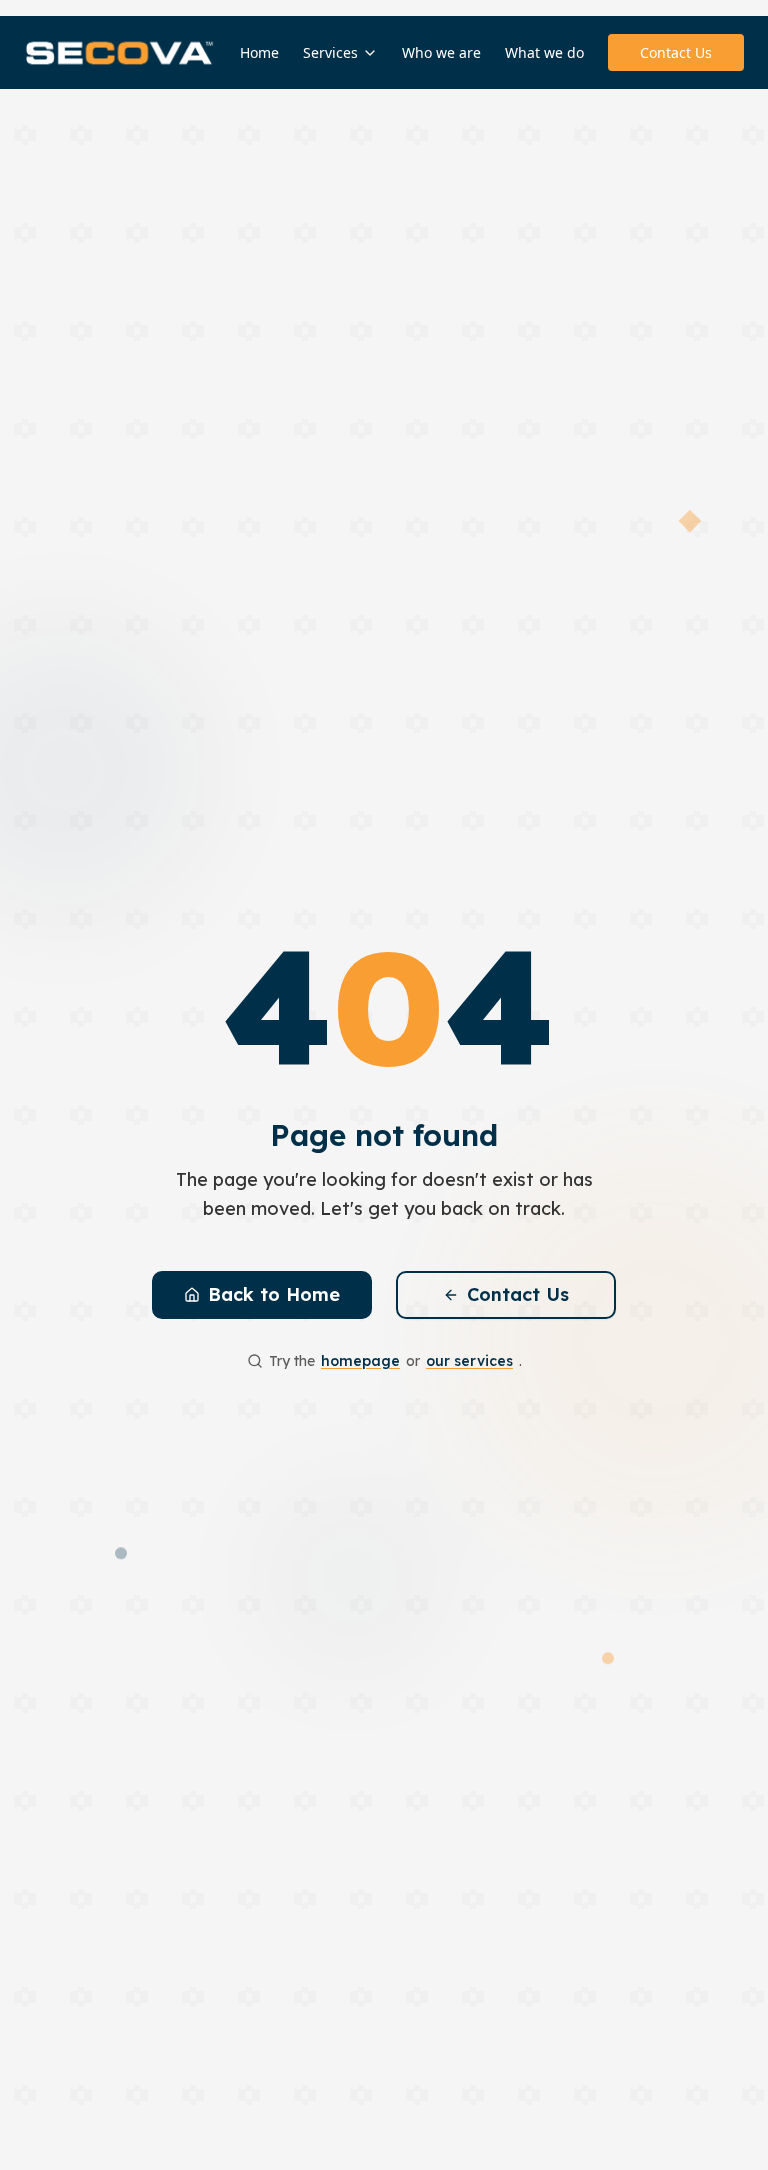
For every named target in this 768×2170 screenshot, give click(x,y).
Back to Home (274, 1294)
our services (469, 1361)
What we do (544, 52)
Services (330, 52)
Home (259, 52)
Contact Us (676, 52)
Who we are (441, 52)
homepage (360, 1361)
